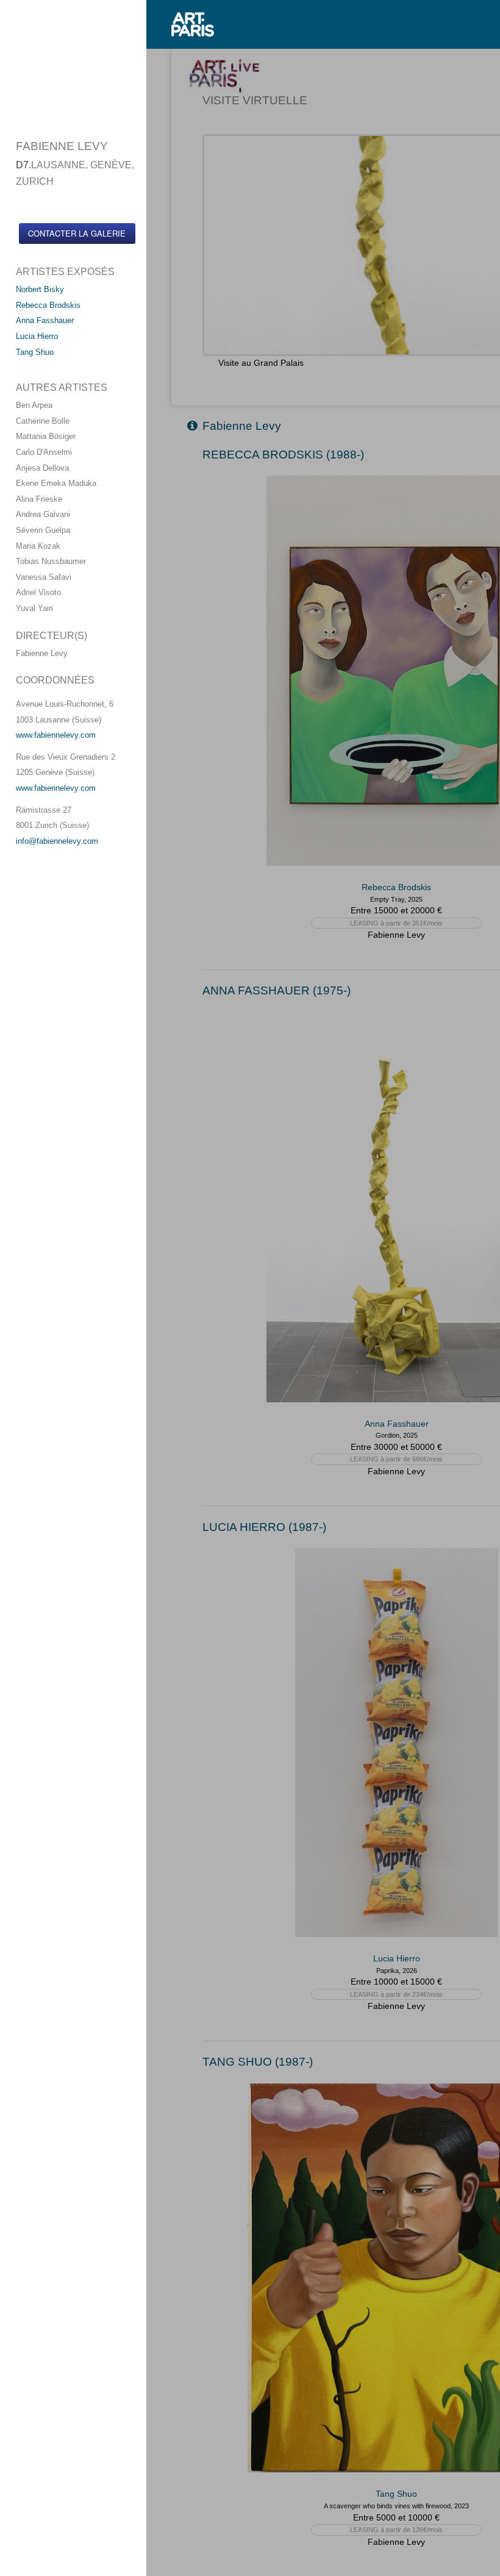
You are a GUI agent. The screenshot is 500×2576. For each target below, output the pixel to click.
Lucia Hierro (37, 336)
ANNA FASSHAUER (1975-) (277, 990)
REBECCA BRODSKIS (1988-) (283, 455)
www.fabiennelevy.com (56, 735)
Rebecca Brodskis (48, 305)
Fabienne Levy (242, 426)
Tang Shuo (35, 352)
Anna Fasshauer (45, 320)
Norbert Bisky (40, 289)
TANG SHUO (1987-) (258, 2062)
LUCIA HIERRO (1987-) (264, 1527)
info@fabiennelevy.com (57, 841)
